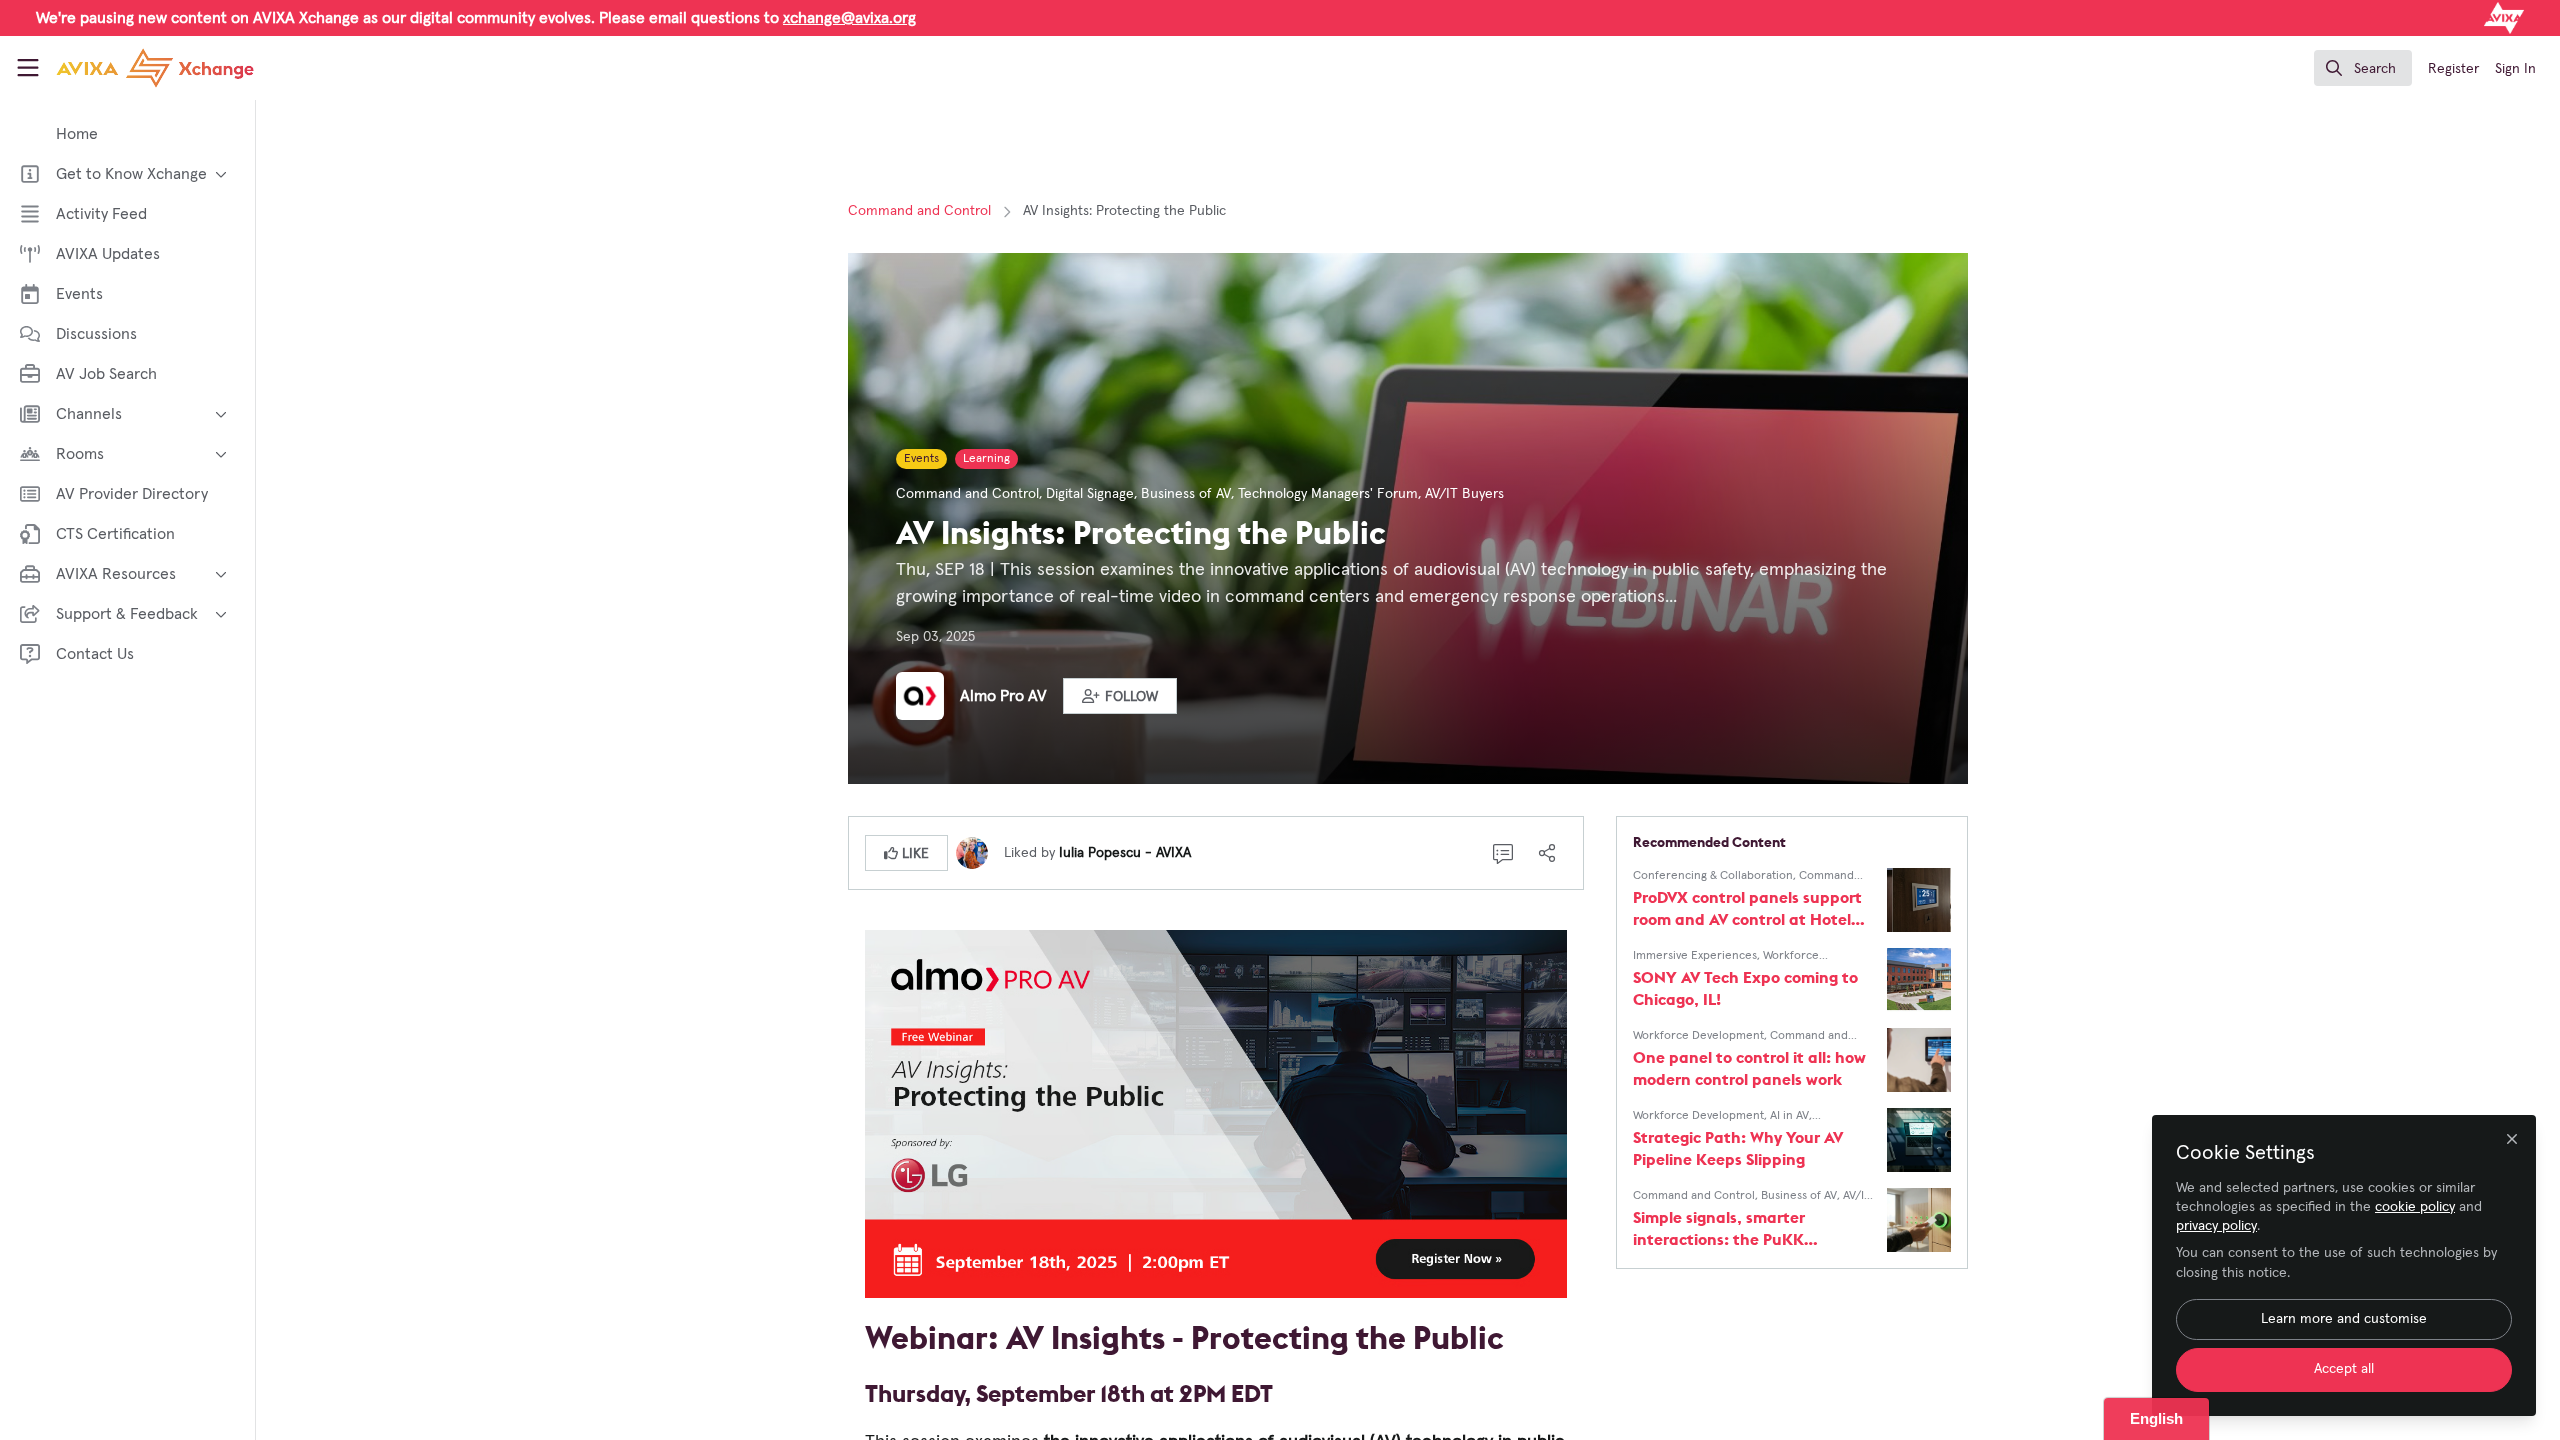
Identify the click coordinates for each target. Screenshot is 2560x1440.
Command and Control (919, 211)
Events (921, 459)
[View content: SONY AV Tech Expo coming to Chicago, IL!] (1919, 980)
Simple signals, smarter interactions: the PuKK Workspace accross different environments (1738, 1228)
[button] (1120, 696)
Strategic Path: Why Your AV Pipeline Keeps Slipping (1738, 1148)
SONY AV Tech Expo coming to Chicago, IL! (1745, 988)
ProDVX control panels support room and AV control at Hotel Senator (1747, 908)
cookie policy (2415, 1207)
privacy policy (2216, 1226)
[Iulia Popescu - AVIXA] (972, 852)
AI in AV (1789, 1116)
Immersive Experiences (1695, 956)
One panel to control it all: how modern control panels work (1749, 1068)
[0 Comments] (1503, 853)
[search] (2363, 68)
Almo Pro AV (1003, 696)
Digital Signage (1090, 494)
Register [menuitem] (2453, 69)
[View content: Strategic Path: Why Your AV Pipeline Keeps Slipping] (1919, 1140)
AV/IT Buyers (1464, 494)
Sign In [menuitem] (2515, 69)
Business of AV (1186, 494)
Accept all (2344, 1369)
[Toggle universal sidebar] (28, 68)
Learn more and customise (2344, 1319)
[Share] (1547, 853)
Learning (986, 459)
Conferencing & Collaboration (1713, 876)
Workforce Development (1698, 1036)
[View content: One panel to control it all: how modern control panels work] (1919, 1060)
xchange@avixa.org (849, 18)
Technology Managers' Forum (1328, 494)
